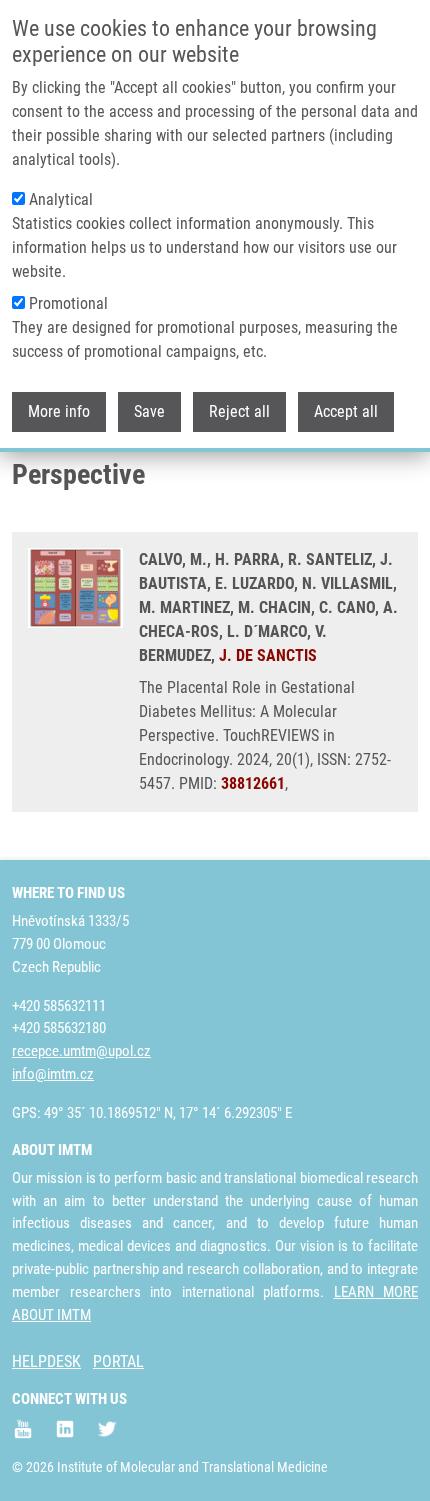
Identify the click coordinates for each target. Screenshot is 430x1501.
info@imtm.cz (53, 1074)
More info (59, 411)
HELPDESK (46, 1361)
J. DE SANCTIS (268, 655)
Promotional (68, 303)
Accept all (346, 411)
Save (149, 411)
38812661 (253, 783)
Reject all (239, 411)
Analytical (61, 199)
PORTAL (118, 1361)
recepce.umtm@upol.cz (81, 1051)
